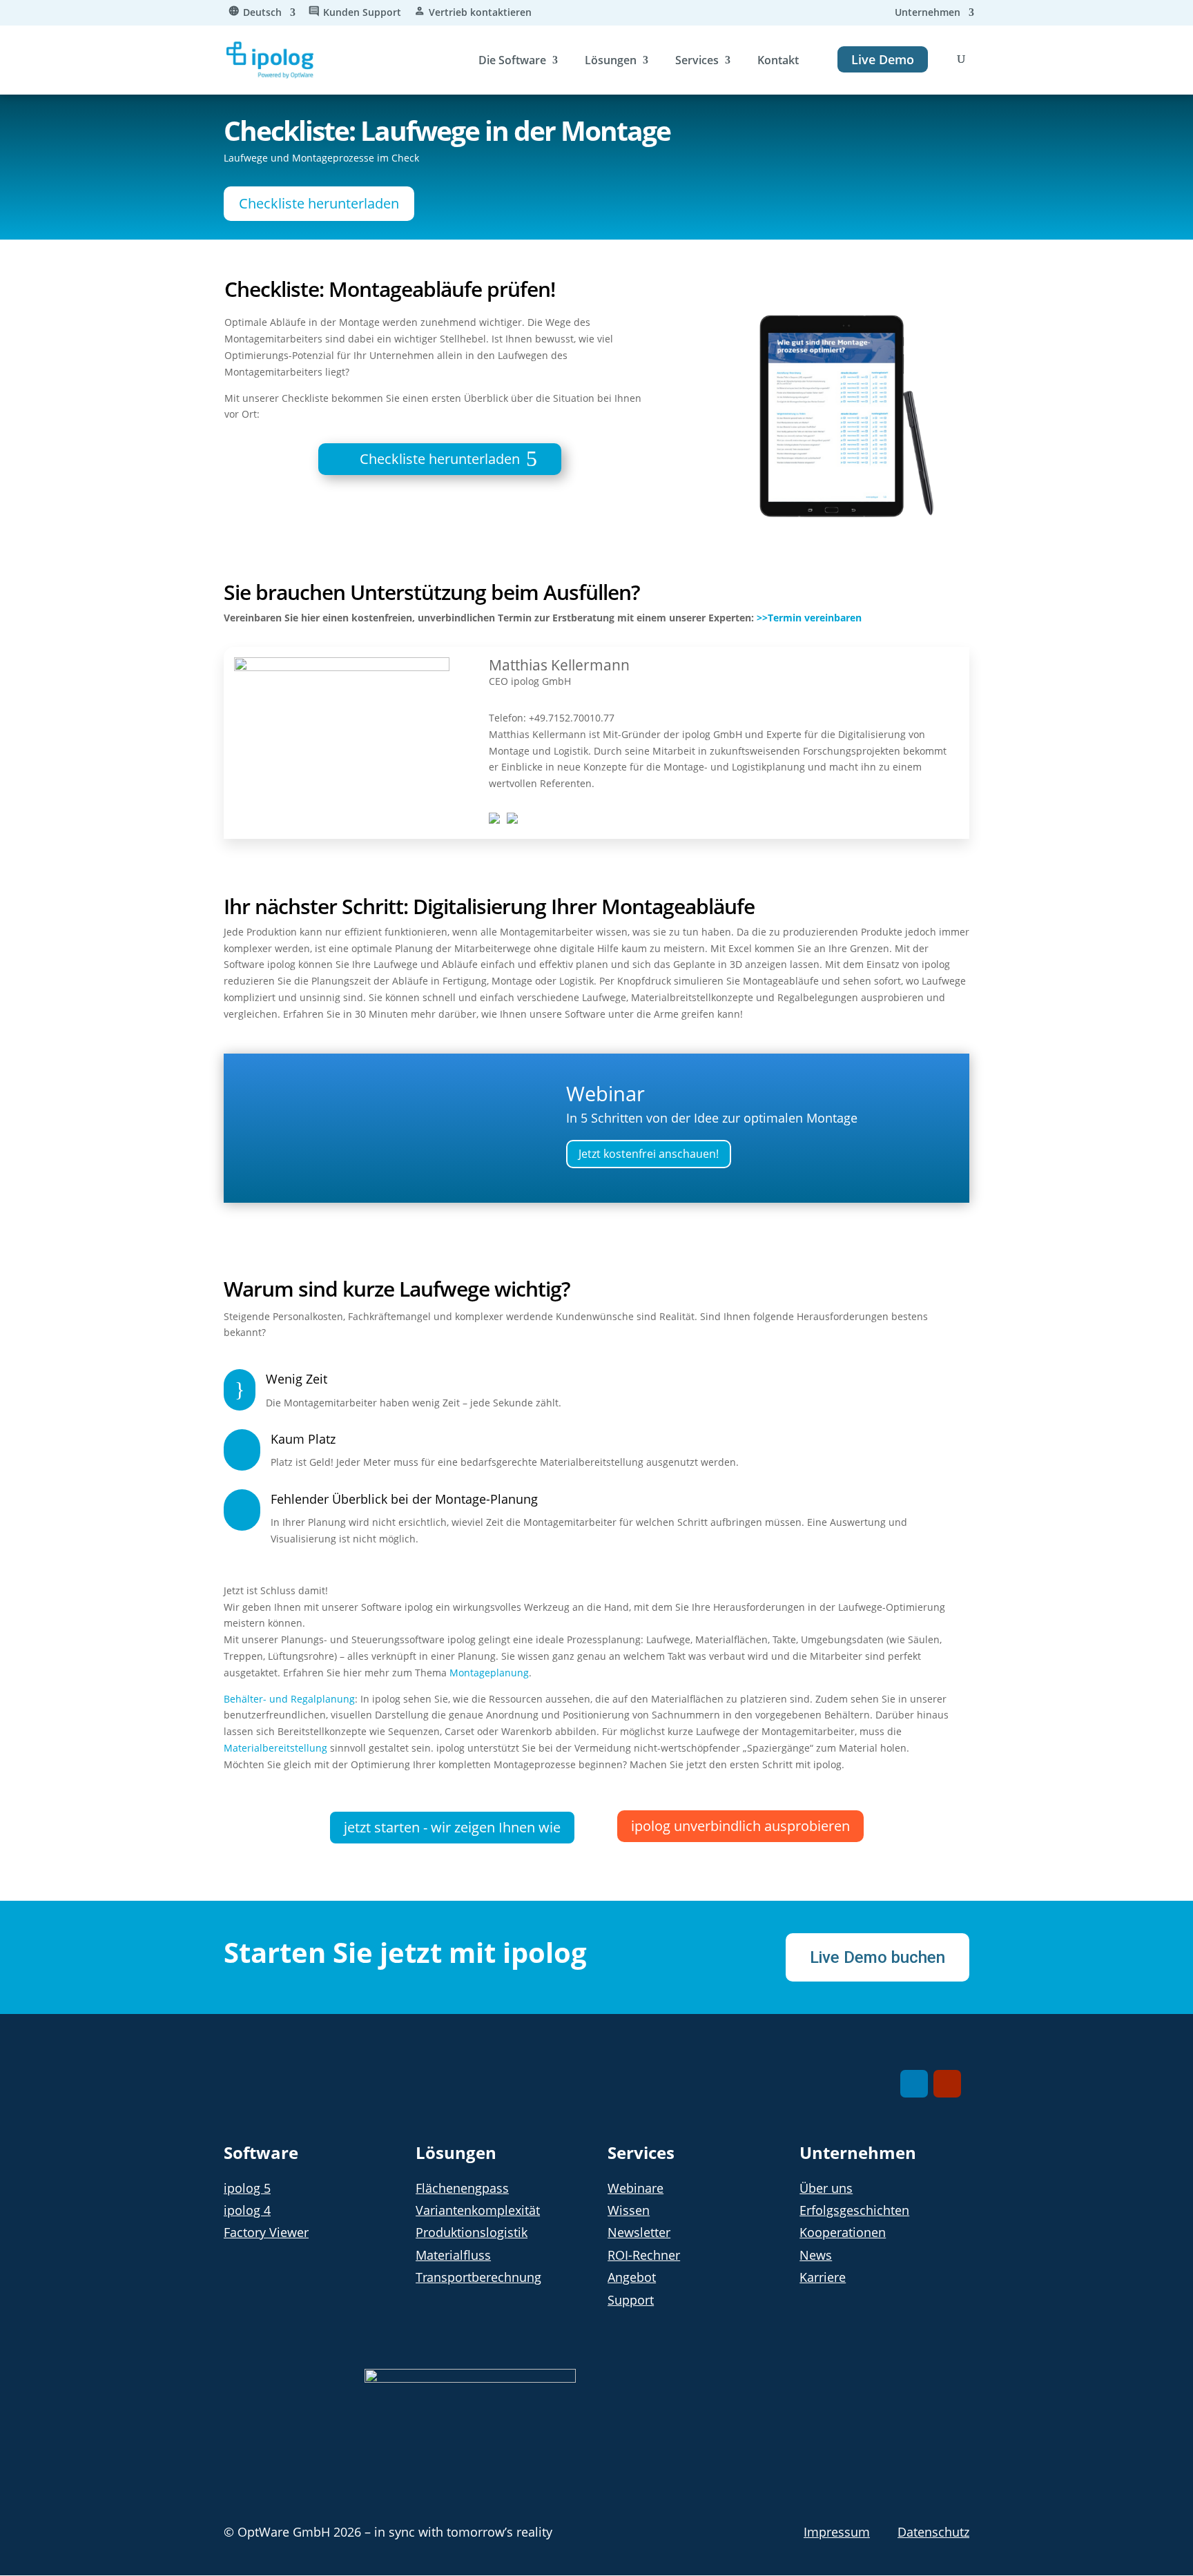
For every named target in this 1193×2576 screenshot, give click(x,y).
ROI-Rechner (644, 2255)
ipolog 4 (247, 2210)
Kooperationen (843, 2232)
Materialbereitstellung (275, 1748)
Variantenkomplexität (478, 2210)
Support (631, 2300)
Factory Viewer (266, 2232)
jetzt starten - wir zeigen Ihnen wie (452, 1827)
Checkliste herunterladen (319, 203)
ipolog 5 (247, 2188)
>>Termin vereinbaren (809, 618)
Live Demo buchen (877, 1957)
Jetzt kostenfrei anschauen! (649, 1154)
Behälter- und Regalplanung (289, 1699)
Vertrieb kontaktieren (480, 13)
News (816, 2255)
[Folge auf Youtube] (947, 2084)
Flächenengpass (462, 2188)
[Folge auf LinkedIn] (914, 2084)
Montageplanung (489, 1673)
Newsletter (639, 2232)
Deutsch (262, 13)
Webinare (636, 2188)
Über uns (826, 2188)
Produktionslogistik (472, 2232)
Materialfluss (453, 2255)
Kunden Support (362, 13)
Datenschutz (933, 2532)
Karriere (823, 2277)
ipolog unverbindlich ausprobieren (740, 1826)
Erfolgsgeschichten (854, 2210)
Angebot (632, 2277)
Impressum (837, 2532)
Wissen (629, 2210)
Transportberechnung (478, 2277)
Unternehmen (928, 13)
